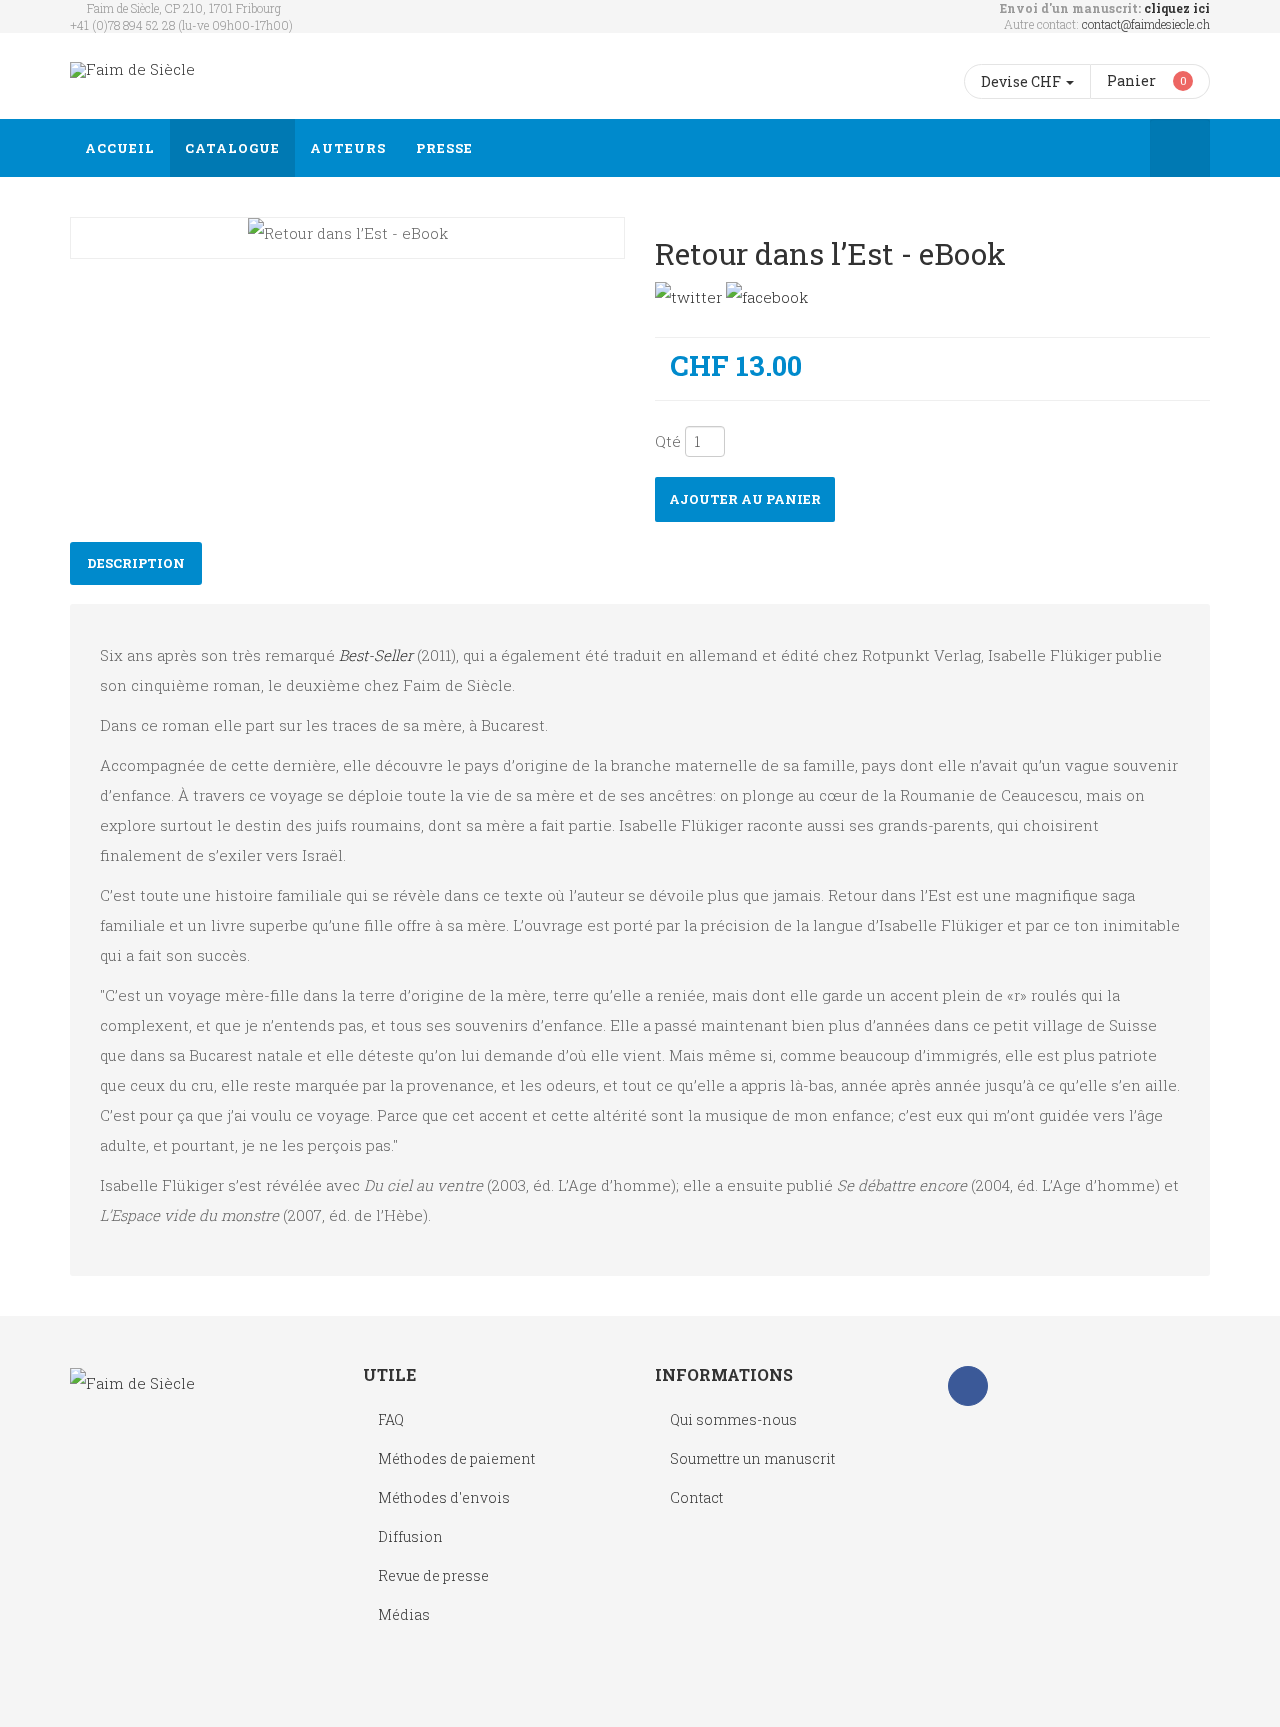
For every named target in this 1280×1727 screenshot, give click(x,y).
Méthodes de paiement (456, 1458)
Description (136, 563)
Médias (404, 1614)
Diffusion (410, 1536)
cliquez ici (1177, 8)
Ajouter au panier (745, 499)
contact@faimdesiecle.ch (1146, 24)
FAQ (391, 1419)
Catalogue (232, 148)
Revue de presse (433, 1575)
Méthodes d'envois (444, 1497)
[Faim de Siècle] (132, 69)
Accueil (120, 148)
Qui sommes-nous (733, 1419)
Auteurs (348, 148)
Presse (444, 148)
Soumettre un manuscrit (752, 1458)
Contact (696, 1497)
